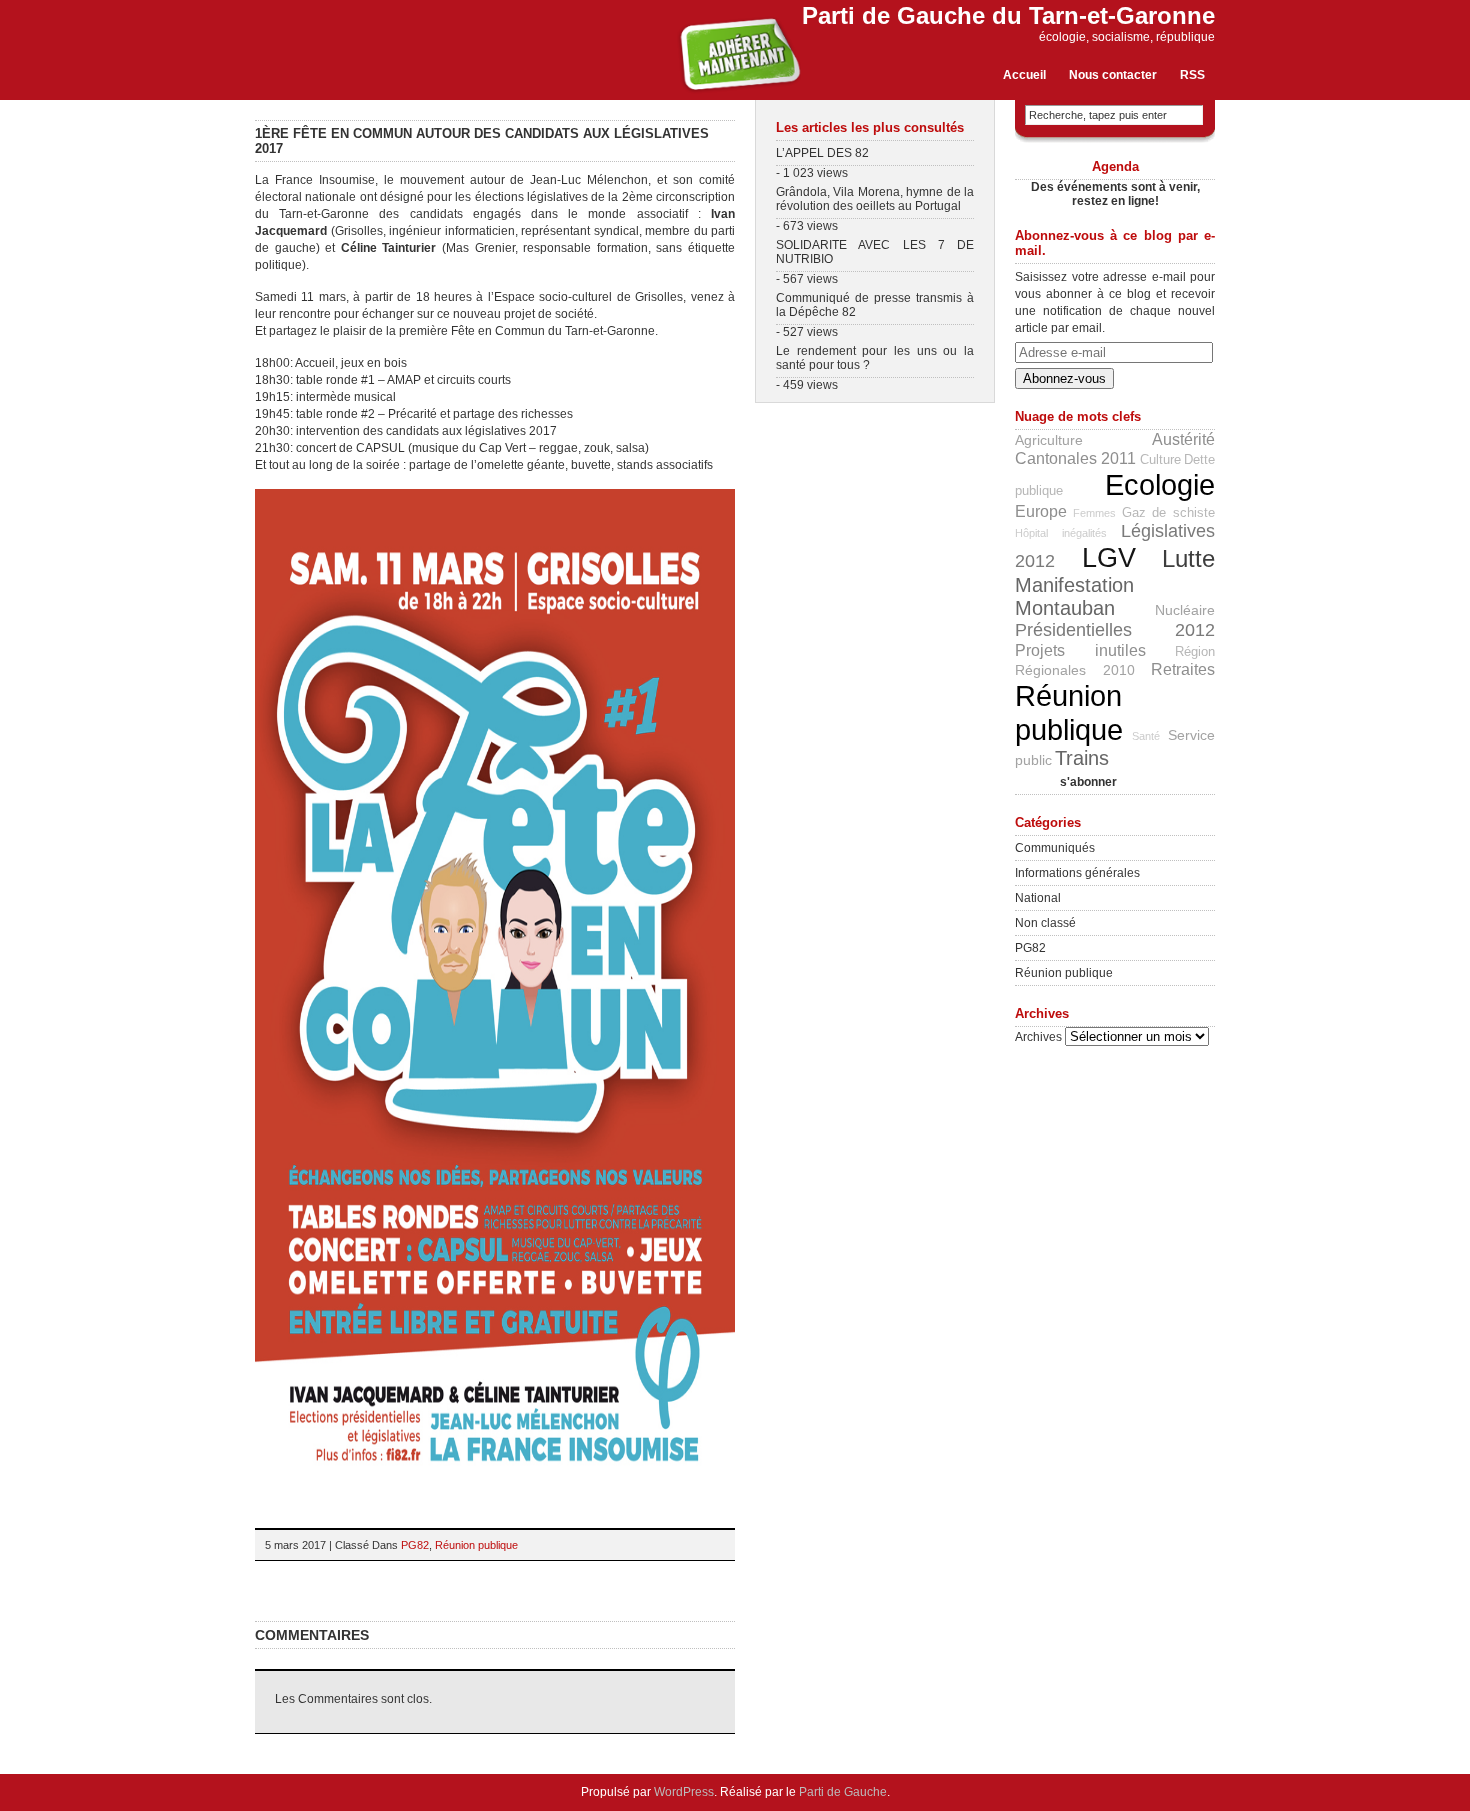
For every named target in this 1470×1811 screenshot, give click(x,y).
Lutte (1188, 559)
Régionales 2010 (1075, 670)
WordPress (684, 1792)
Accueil (1024, 75)
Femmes (1094, 513)
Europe (1041, 511)
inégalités (1084, 533)
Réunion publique (476, 1545)
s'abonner (1066, 782)
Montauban (1065, 608)
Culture (1160, 460)
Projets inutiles (1080, 650)
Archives (1038, 1037)
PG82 (415, 1545)
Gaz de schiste (1169, 513)
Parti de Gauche (843, 1792)
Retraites (1183, 669)
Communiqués (1055, 848)
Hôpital (1031, 533)
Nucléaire (1185, 610)
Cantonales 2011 (1075, 458)
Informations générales (1077, 873)
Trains (1082, 758)
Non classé (1045, 923)
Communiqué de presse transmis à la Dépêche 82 (875, 305)
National (1038, 898)
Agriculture (1049, 440)
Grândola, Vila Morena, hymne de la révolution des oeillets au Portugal (875, 199)
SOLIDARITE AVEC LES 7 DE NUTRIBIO (875, 252)
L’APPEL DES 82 (822, 153)
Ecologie (1160, 484)
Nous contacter (1113, 75)
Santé (1146, 736)
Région (1195, 652)
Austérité (1183, 439)
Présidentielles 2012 (1115, 630)
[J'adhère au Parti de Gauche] (739, 91)
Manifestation (1074, 585)
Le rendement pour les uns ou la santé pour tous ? (875, 358)
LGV (1109, 557)
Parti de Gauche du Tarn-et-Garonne (1008, 15)
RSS (1192, 75)
